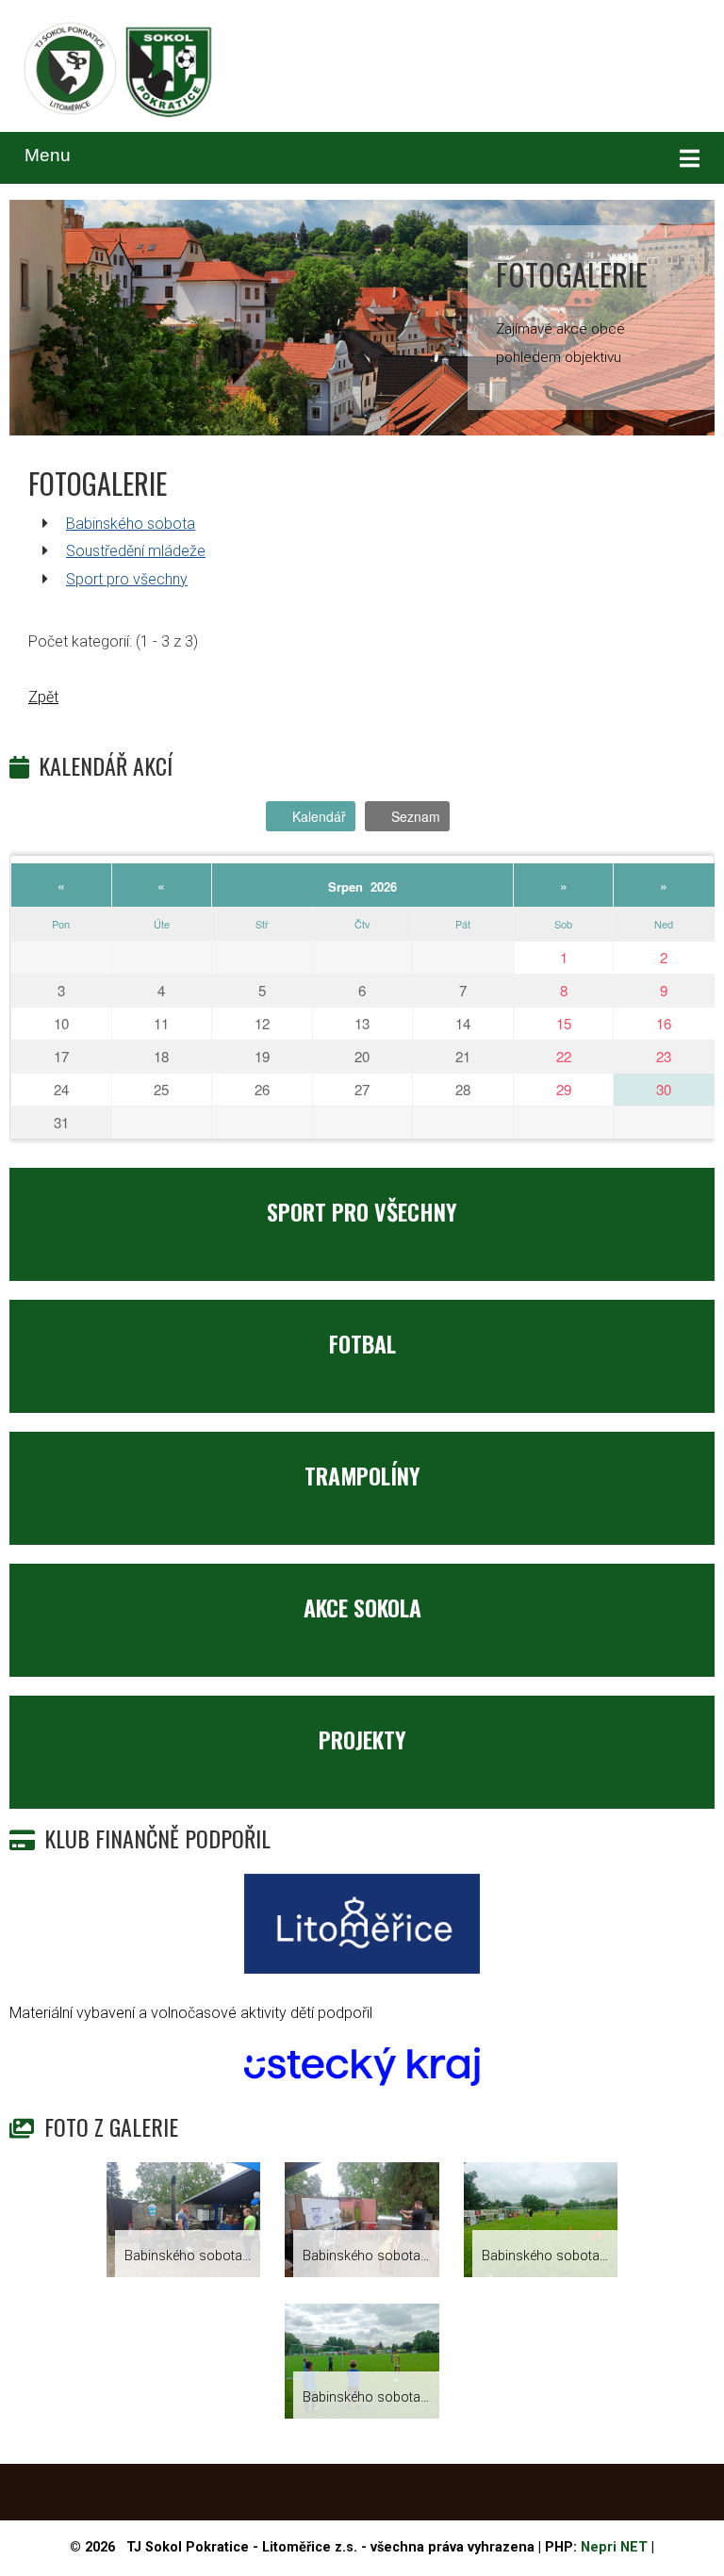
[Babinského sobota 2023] (184, 2223)
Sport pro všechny (127, 579)
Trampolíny (362, 1475)
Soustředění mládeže (136, 551)
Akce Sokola (362, 1607)
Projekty (362, 1739)
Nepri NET (614, 2547)
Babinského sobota (131, 524)
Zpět (43, 697)
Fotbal (362, 1343)
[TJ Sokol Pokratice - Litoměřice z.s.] (118, 72)
